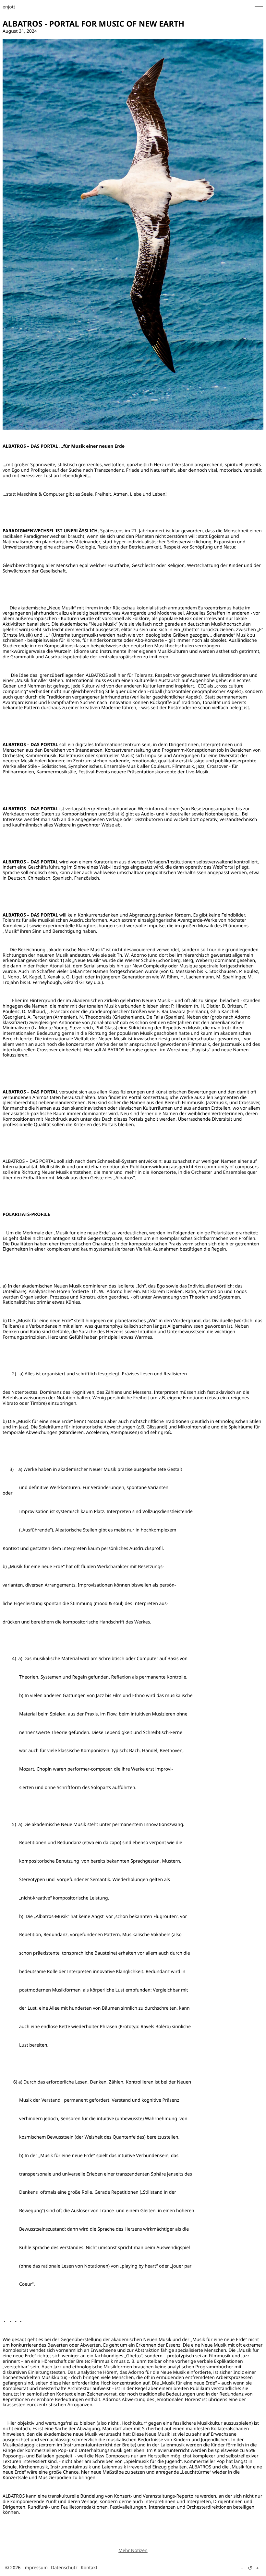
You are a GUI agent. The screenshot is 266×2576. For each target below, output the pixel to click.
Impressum (36, 2568)
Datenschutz (64, 2568)
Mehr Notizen (133, 2551)
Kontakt (89, 2568)
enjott (9, 7)
